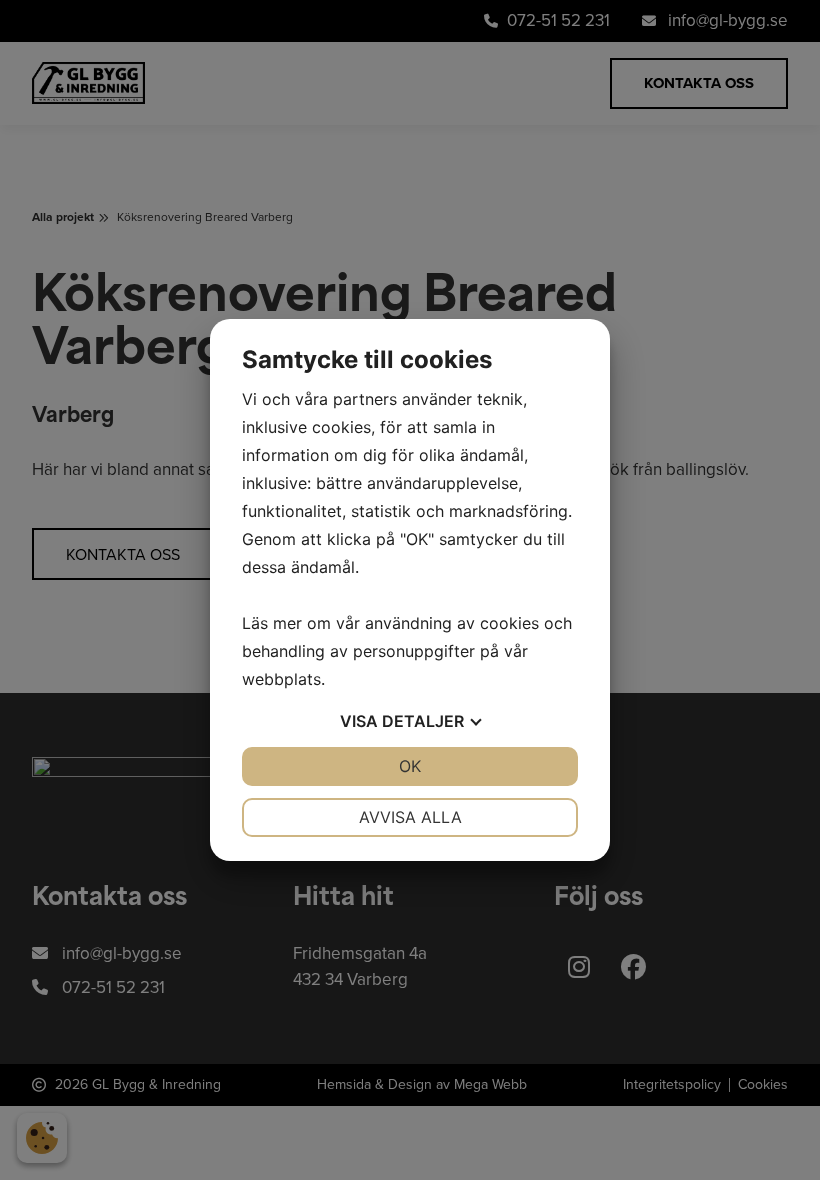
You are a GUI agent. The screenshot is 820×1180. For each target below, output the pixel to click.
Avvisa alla (410, 817)
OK (410, 766)
